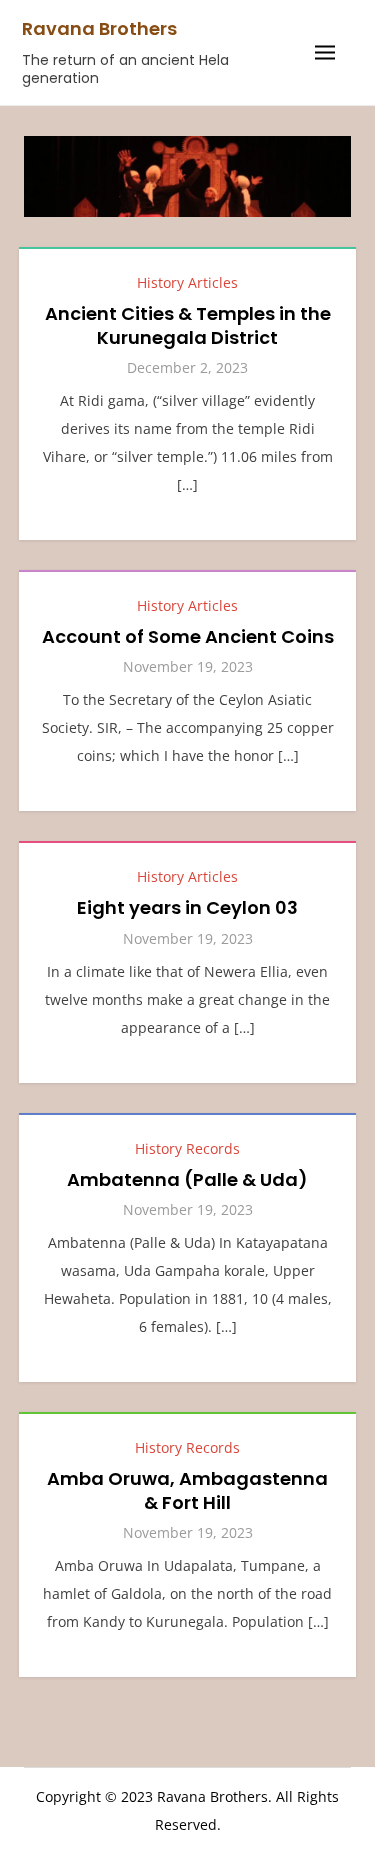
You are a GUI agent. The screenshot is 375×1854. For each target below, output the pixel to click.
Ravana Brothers (99, 28)
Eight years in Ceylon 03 (187, 907)
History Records (187, 1148)
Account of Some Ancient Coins (188, 636)
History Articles (187, 282)
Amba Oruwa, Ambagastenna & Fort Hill (187, 1490)
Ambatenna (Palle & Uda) (187, 1179)
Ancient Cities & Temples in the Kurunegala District (188, 325)
